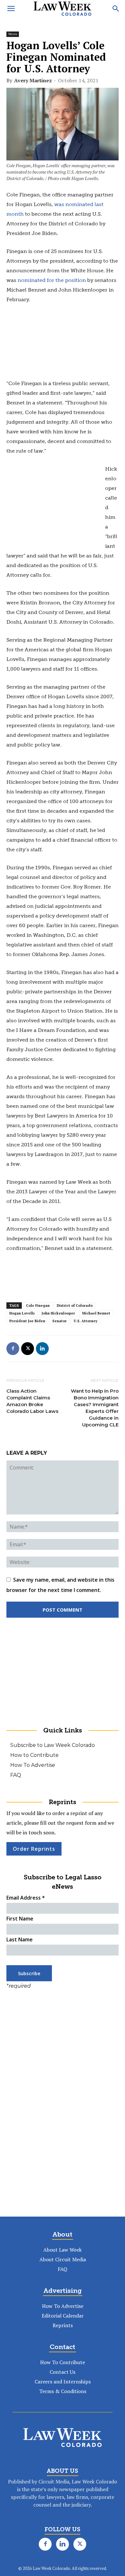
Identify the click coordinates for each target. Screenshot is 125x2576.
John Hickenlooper (58, 1313)
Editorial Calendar (63, 2316)
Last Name (20, 1939)
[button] (11, 9)
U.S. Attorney (86, 1321)
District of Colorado (75, 1306)
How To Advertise (33, 1765)
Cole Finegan (38, 1306)
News (13, 34)
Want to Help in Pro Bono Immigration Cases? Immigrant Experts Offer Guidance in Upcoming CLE (95, 1408)
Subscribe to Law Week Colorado (53, 1745)
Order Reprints (34, 1849)
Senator (59, 1321)
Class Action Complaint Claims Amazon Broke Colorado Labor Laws (32, 1401)
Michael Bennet (96, 1313)
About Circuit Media (63, 2259)
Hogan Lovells (22, 1313)
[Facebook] (13, 1349)
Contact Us (63, 2372)
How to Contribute (34, 1755)
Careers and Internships (63, 2382)
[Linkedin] (42, 1349)
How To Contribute (63, 2362)
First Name (20, 1919)
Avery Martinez (33, 80)
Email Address (26, 1898)
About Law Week (63, 2250)
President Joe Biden (27, 1321)
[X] (28, 1349)
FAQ (16, 1775)
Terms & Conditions (63, 2391)
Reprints (63, 2325)
